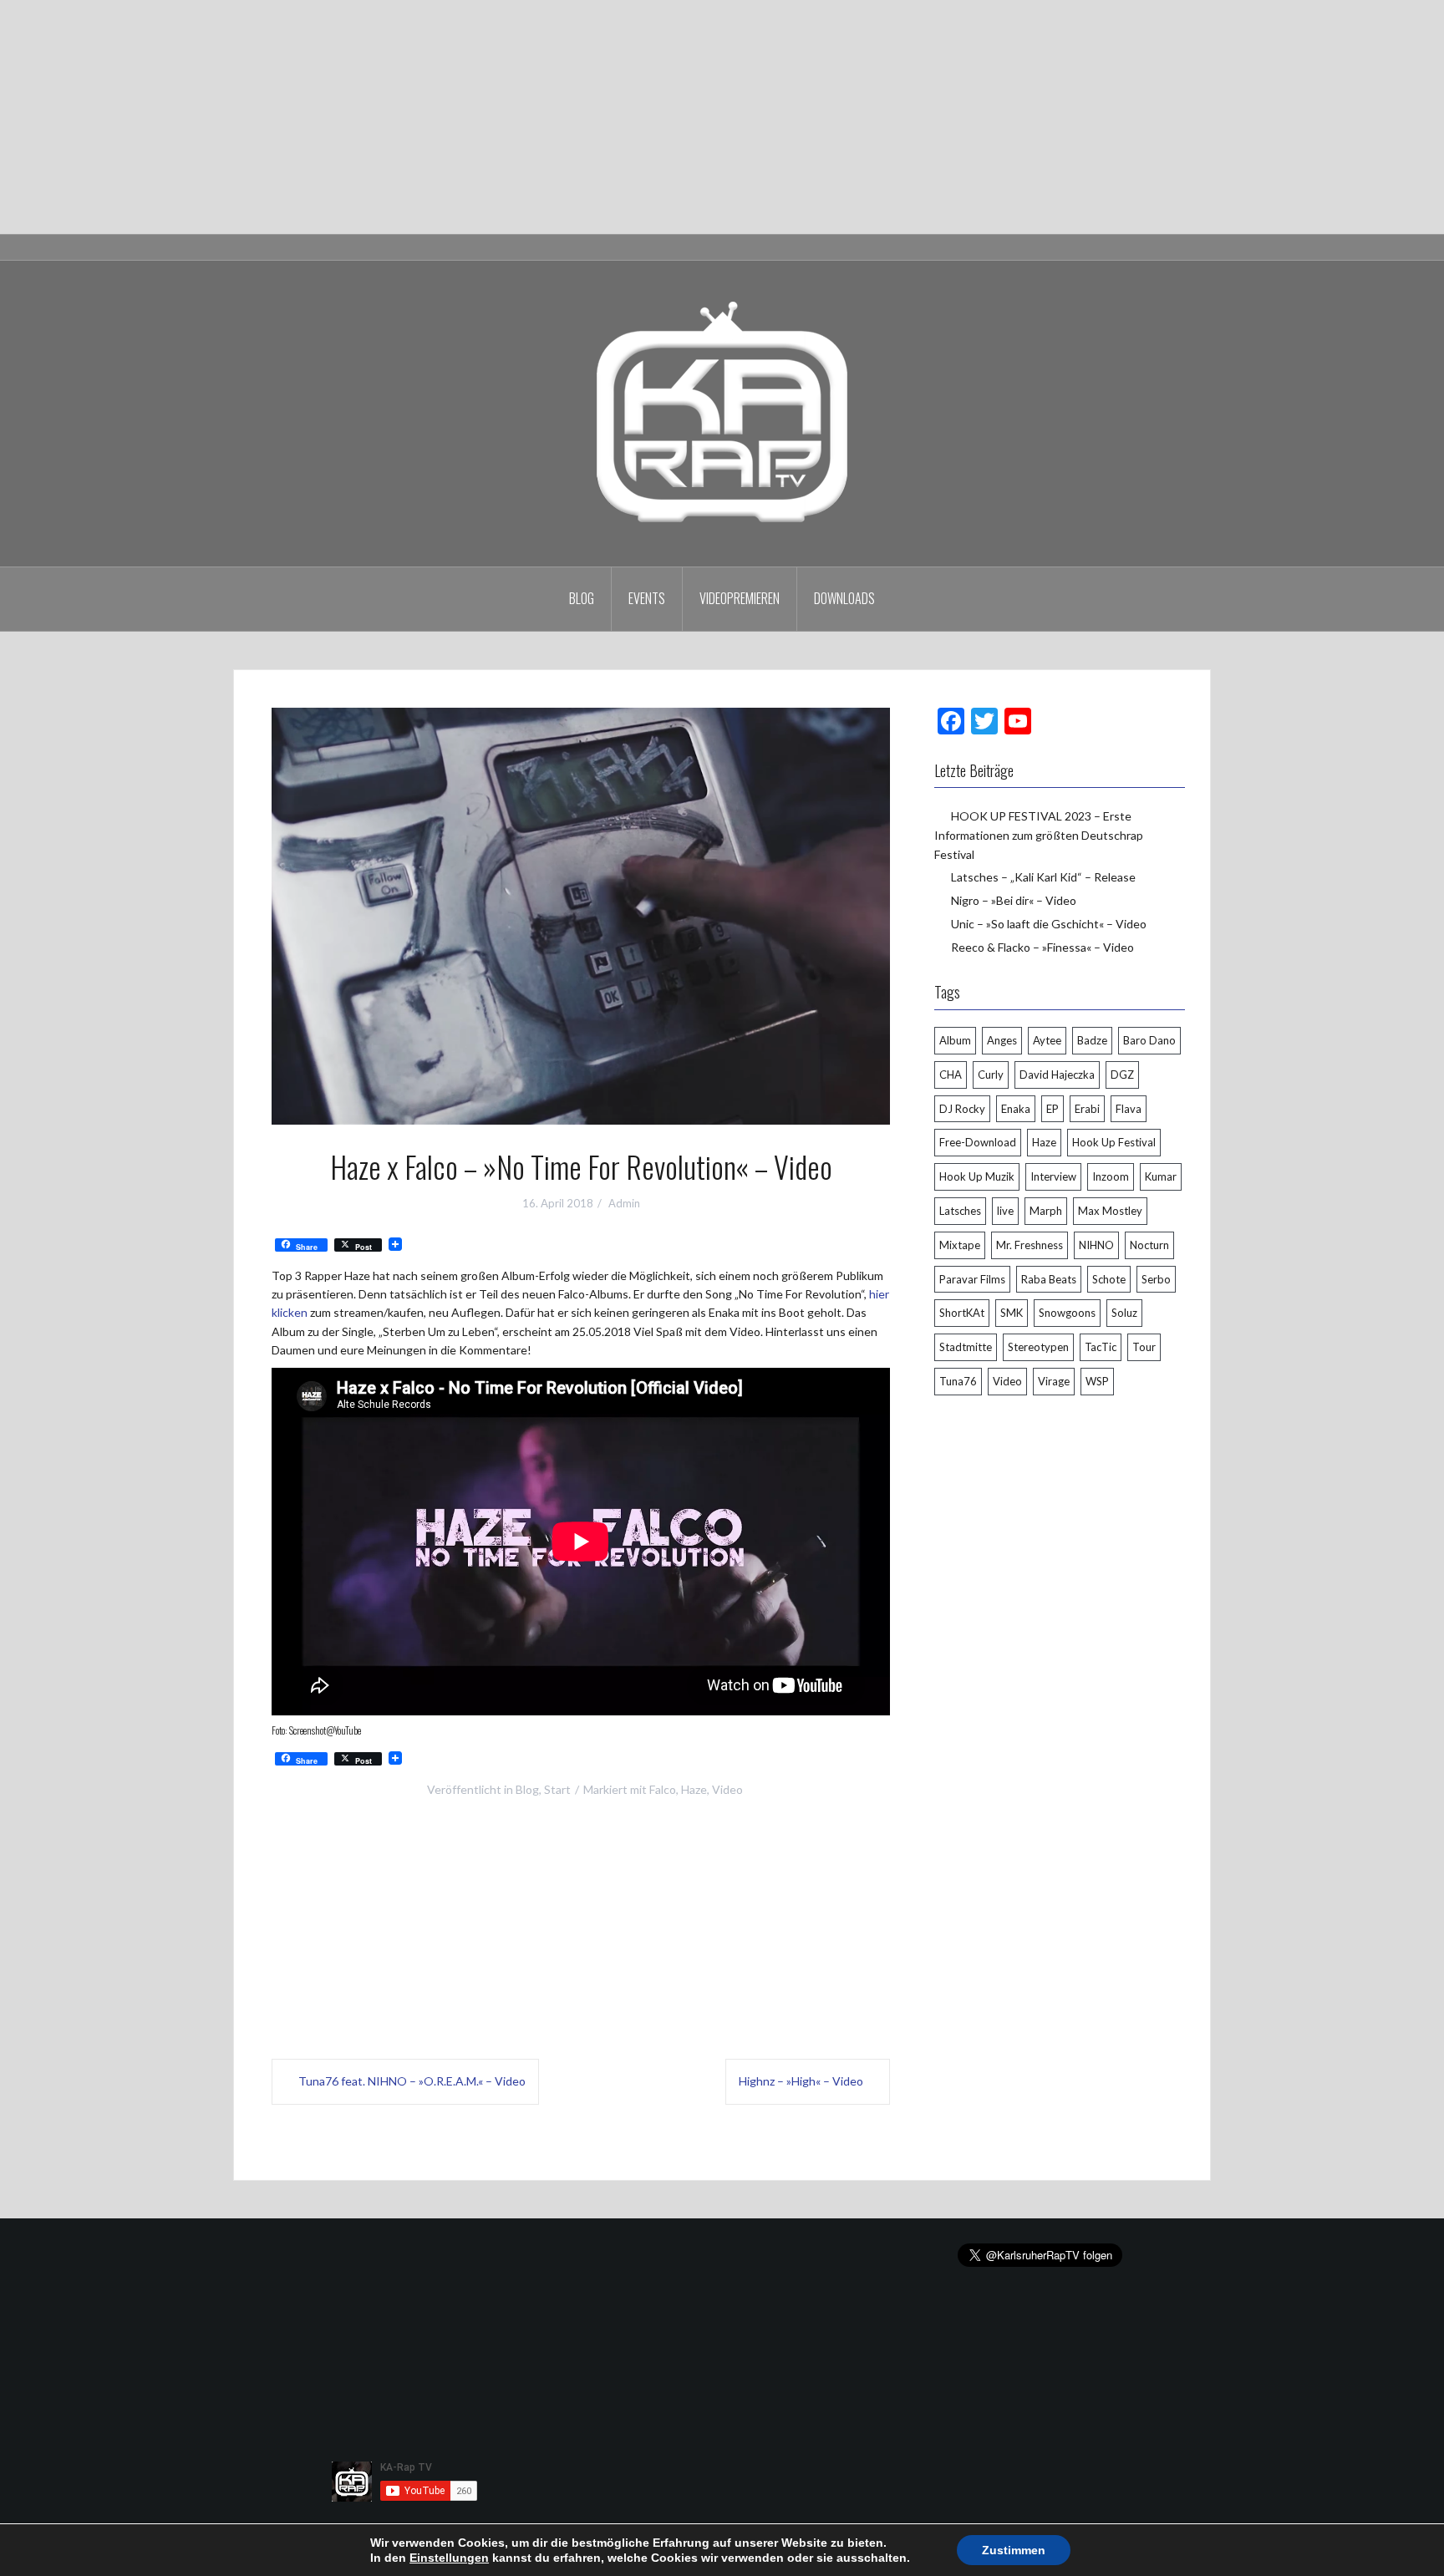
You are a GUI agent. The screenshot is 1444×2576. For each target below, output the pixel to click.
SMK (1012, 1313)
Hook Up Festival (1114, 1142)
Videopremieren (740, 598)
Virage (1054, 1381)
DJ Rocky (962, 1109)
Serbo (1156, 1279)
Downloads (844, 598)
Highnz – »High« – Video (801, 2081)
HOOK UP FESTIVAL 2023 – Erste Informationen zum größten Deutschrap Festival (1039, 835)
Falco (663, 1789)
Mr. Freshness (1030, 1245)
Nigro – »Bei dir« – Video (1014, 900)
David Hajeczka (1057, 1075)
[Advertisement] (501, 117)
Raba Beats (1049, 1279)
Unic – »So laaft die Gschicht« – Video (1049, 924)
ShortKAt (962, 1313)
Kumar (1161, 1176)
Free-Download (978, 1142)
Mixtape (960, 1245)
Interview (1053, 1176)
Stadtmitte (966, 1347)
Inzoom (1111, 1176)
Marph (1046, 1211)
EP (1052, 1109)
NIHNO (1096, 1245)
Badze (1092, 1040)
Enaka (1016, 1109)
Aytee (1047, 1040)
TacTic (1101, 1347)
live (1005, 1211)
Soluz (1124, 1313)
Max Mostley (1110, 1211)
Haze (694, 1789)
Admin (624, 1203)
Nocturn (1149, 1245)
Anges (1002, 1040)
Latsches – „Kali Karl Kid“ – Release (1043, 877)
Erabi (1087, 1109)
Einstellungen (449, 2558)
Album (955, 1040)
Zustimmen (1014, 2550)
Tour (1144, 1347)
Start (557, 1789)
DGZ (1122, 1075)
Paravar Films (972, 1279)
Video (727, 1789)
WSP (1097, 1381)
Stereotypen (1038, 1347)
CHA (951, 1075)
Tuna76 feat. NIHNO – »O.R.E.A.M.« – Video (412, 2081)
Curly (991, 1075)
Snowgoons (1067, 1313)
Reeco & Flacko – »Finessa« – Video (1042, 947)
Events (647, 598)
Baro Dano (1149, 1040)
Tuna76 (958, 1381)
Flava (1129, 1109)
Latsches (960, 1211)
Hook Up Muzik (977, 1176)
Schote (1109, 1279)
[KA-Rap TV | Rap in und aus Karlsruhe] (722, 412)
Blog (582, 598)
